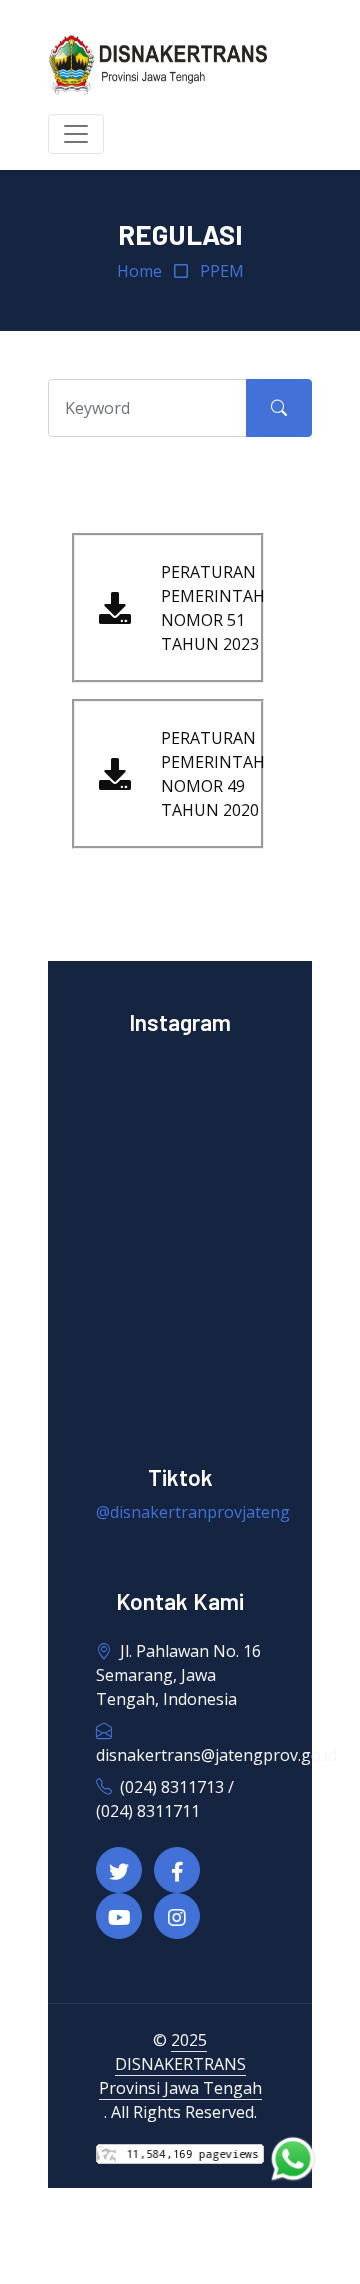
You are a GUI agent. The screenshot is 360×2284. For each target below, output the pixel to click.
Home (139, 271)
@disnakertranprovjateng (193, 1512)
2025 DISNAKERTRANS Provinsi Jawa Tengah (180, 2064)
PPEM (222, 271)
